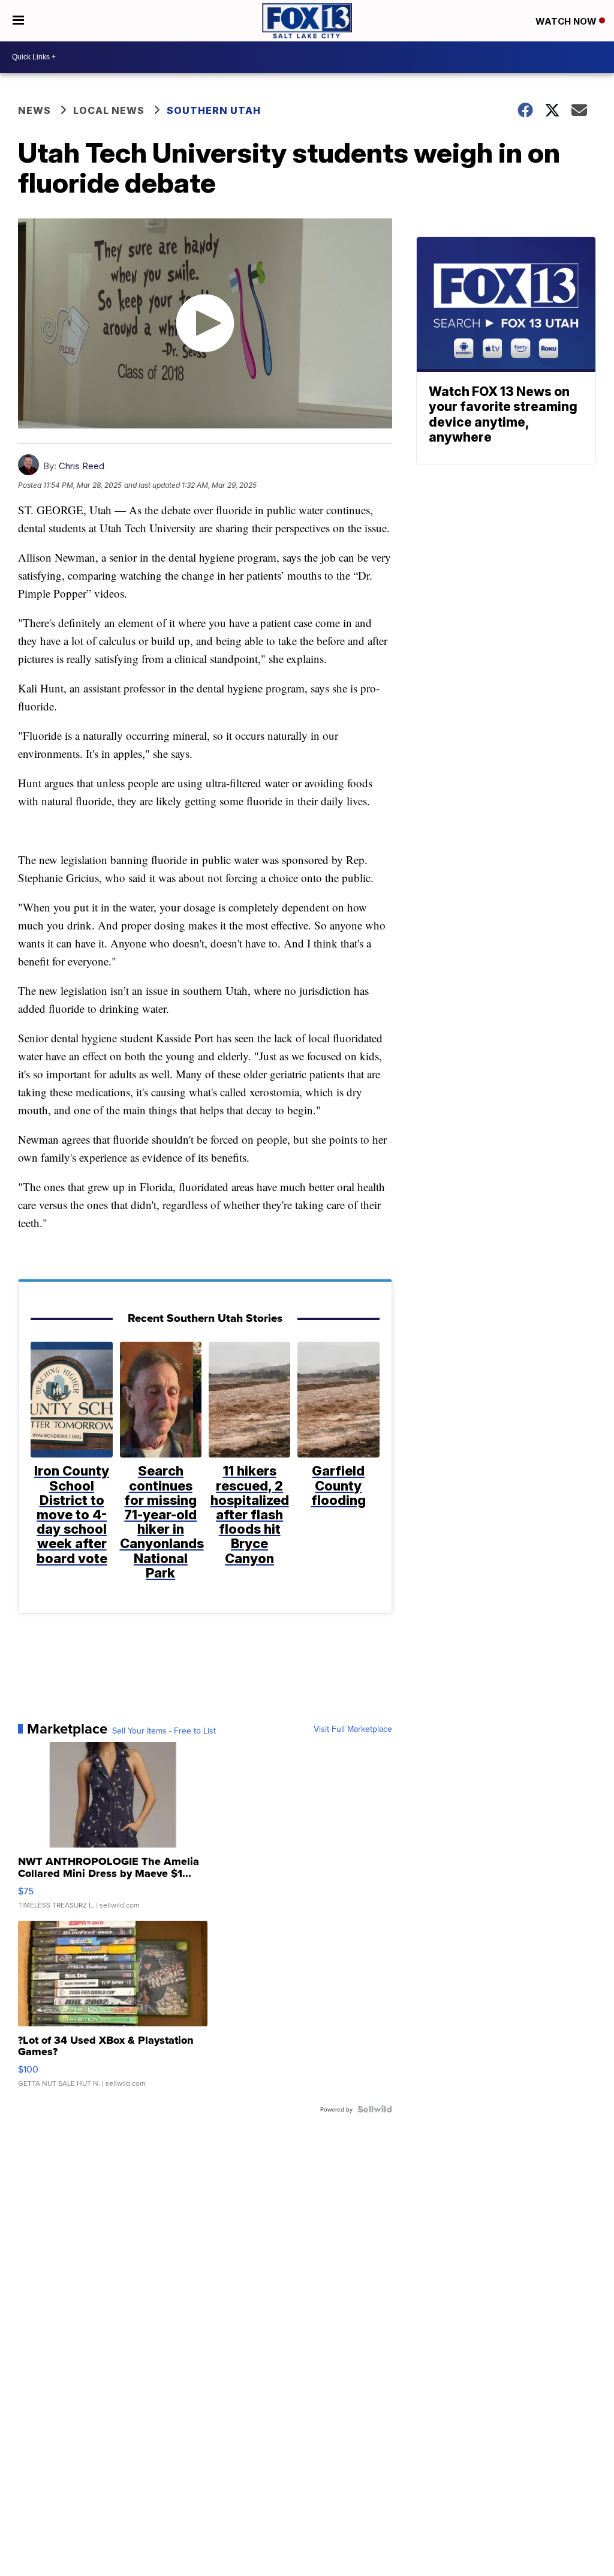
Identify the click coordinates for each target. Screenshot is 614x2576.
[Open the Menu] (18, 21)
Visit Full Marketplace (353, 1729)
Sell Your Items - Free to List (164, 1731)
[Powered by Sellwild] (375, 2109)
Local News (109, 110)
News (34, 110)
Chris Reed (82, 466)
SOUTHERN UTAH (214, 110)
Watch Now (567, 21)
